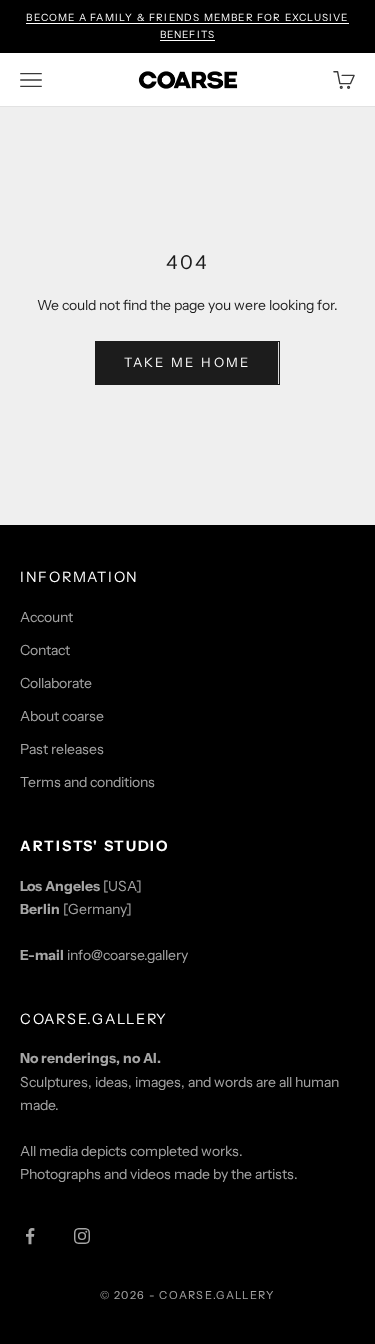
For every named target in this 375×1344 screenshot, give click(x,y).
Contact (45, 650)
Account (46, 617)
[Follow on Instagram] (82, 1236)
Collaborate (56, 683)
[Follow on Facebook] (30, 1236)
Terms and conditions (87, 782)
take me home (187, 362)
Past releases (62, 749)
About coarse (62, 716)
